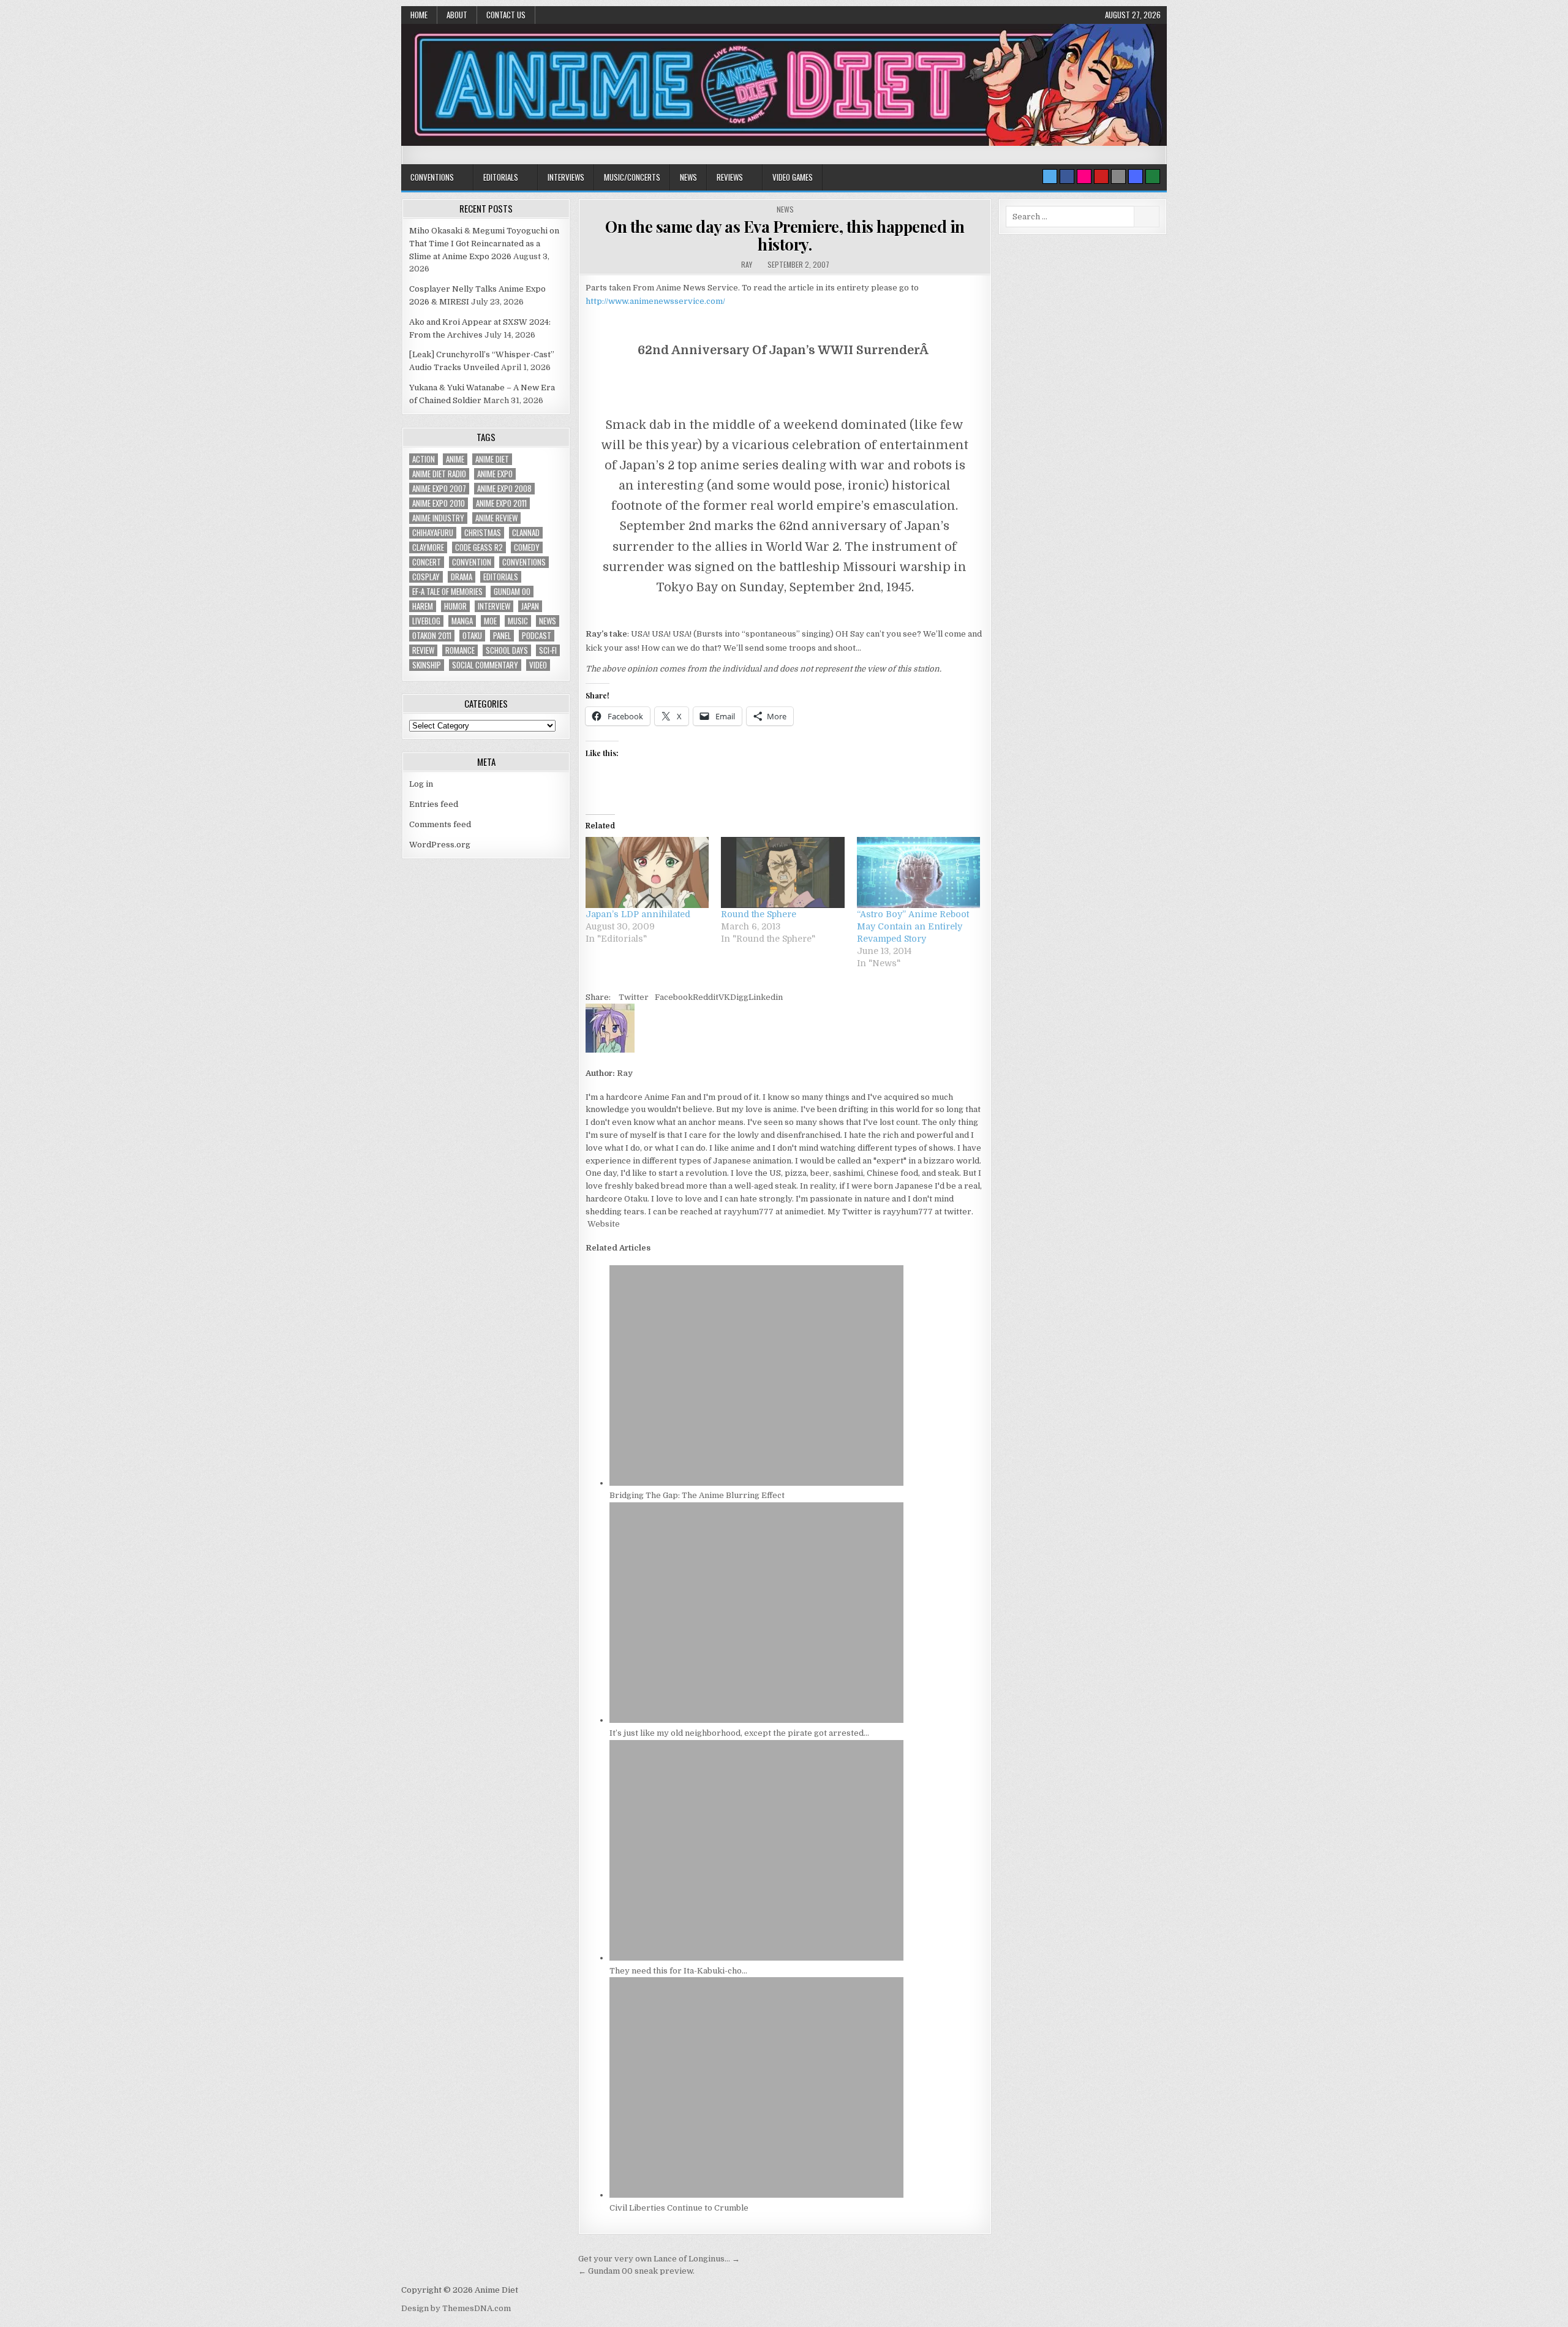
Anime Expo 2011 (501, 503)
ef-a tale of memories (447, 592)
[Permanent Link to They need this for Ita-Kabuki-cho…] (756, 1958)
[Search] (1118, 176)
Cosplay (426, 577)
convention (472, 562)
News (688, 177)
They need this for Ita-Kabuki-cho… (678, 1971)
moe (490, 621)
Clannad (526, 533)
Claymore (428, 547)
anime (455, 459)
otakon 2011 (432, 636)
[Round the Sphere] (782, 872)
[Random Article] (1136, 176)
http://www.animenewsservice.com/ (655, 301)
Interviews (566, 177)
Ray (747, 264)
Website (603, 1224)
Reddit (706, 997)
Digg (739, 997)
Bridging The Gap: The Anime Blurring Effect (697, 1495)
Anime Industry (438, 518)
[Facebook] (1067, 176)
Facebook (674, 997)
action (424, 459)
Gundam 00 (512, 592)
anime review (496, 518)
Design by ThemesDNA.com (456, 2308)
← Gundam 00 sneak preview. (636, 2271)
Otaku (472, 636)
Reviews (730, 177)
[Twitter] (1050, 176)
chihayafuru (433, 533)
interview (494, 606)
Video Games (793, 177)
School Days (507, 650)
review (423, 650)
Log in (421, 784)
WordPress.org (440, 845)
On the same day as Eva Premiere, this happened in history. (785, 235)
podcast (537, 636)
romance (460, 650)
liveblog (426, 621)
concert (427, 562)
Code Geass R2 (479, 547)
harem (423, 606)
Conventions (432, 177)
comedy (527, 547)
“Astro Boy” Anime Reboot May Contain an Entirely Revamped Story (913, 926)
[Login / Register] (1153, 176)
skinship (427, 665)
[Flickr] (1084, 176)
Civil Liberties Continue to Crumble (679, 2208)
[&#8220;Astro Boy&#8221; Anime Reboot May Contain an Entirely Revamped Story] (918, 872)
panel (502, 636)
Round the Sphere (759, 914)
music (518, 621)
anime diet (492, 459)
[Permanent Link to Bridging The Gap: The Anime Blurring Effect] (756, 1483)
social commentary (485, 665)
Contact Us (506, 15)
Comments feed (440, 824)
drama (462, 577)
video (538, 665)
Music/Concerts (632, 177)
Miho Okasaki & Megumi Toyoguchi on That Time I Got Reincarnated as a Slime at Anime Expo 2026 (484, 244)
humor (455, 606)
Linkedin (766, 997)
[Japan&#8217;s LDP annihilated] (647, 872)
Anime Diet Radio (439, 474)
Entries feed (434, 804)
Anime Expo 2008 (504, 489)
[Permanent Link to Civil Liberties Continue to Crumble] (756, 2195)
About (457, 15)
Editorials (501, 177)
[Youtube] (1101, 176)
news (548, 621)
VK (724, 997)
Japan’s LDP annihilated (638, 914)
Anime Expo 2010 (439, 503)
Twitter (634, 997)
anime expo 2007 (439, 489)
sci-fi (548, 650)
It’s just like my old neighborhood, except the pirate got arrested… (739, 1733)
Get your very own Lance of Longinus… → (659, 2259)
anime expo (495, 474)
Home (419, 15)
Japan (530, 606)
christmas (483, 533)
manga (462, 621)
